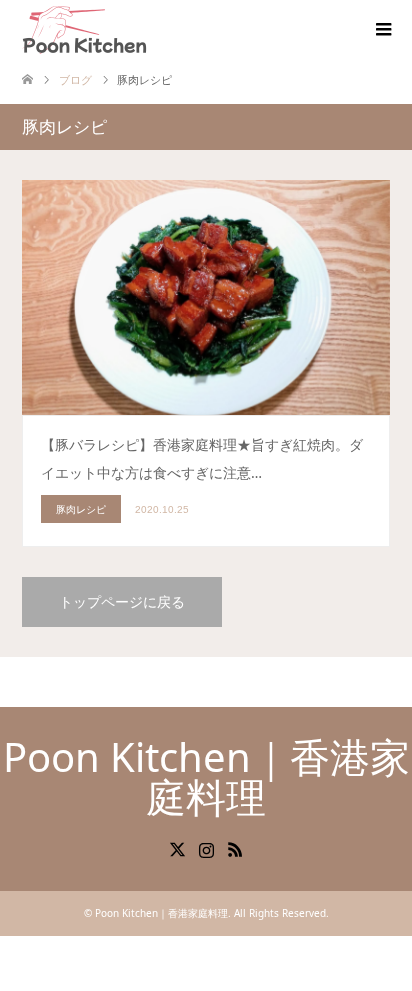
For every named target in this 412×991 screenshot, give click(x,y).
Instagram (206, 848)
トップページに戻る (122, 601)
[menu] (382, 30)
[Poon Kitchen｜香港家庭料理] (84, 29)
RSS (235, 848)
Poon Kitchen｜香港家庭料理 (206, 776)
